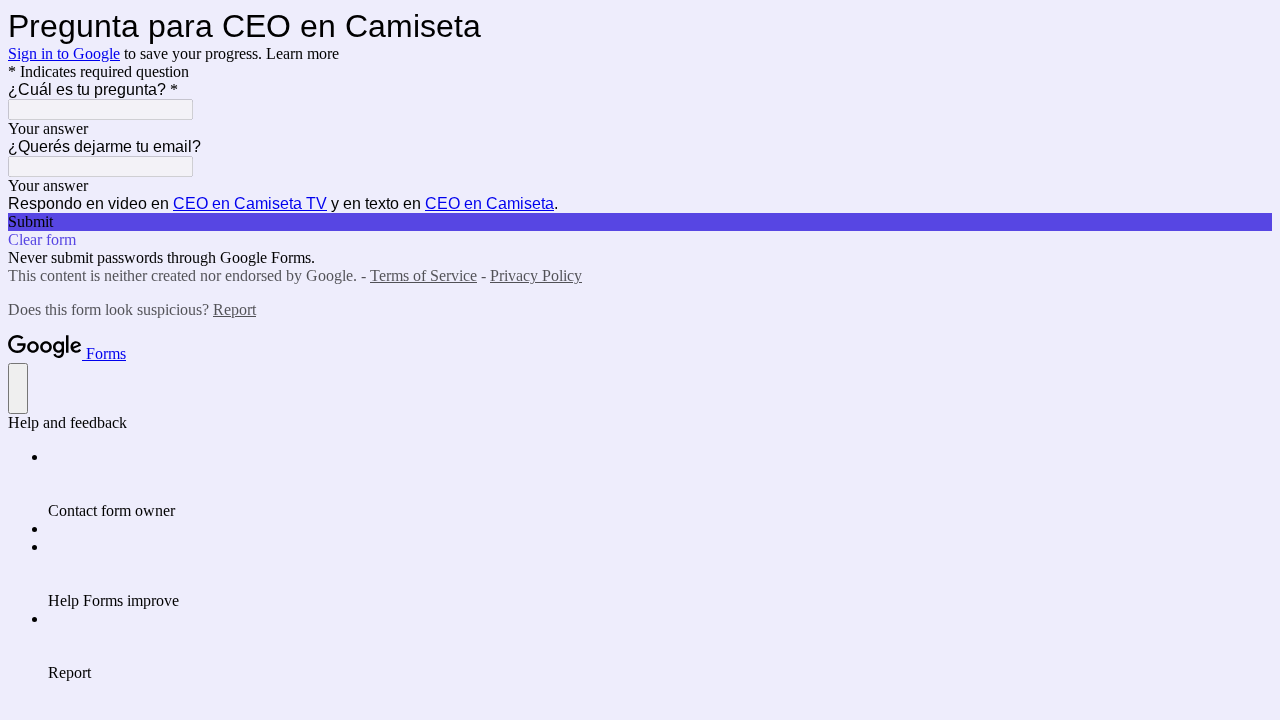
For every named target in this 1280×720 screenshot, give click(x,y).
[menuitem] (660, 484)
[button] (640, 222)
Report (234, 309)
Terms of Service (423, 275)
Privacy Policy (536, 275)
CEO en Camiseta (489, 203)
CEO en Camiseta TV (250, 203)
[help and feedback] (18, 388)
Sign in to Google (64, 53)
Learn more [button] (302, 53)
